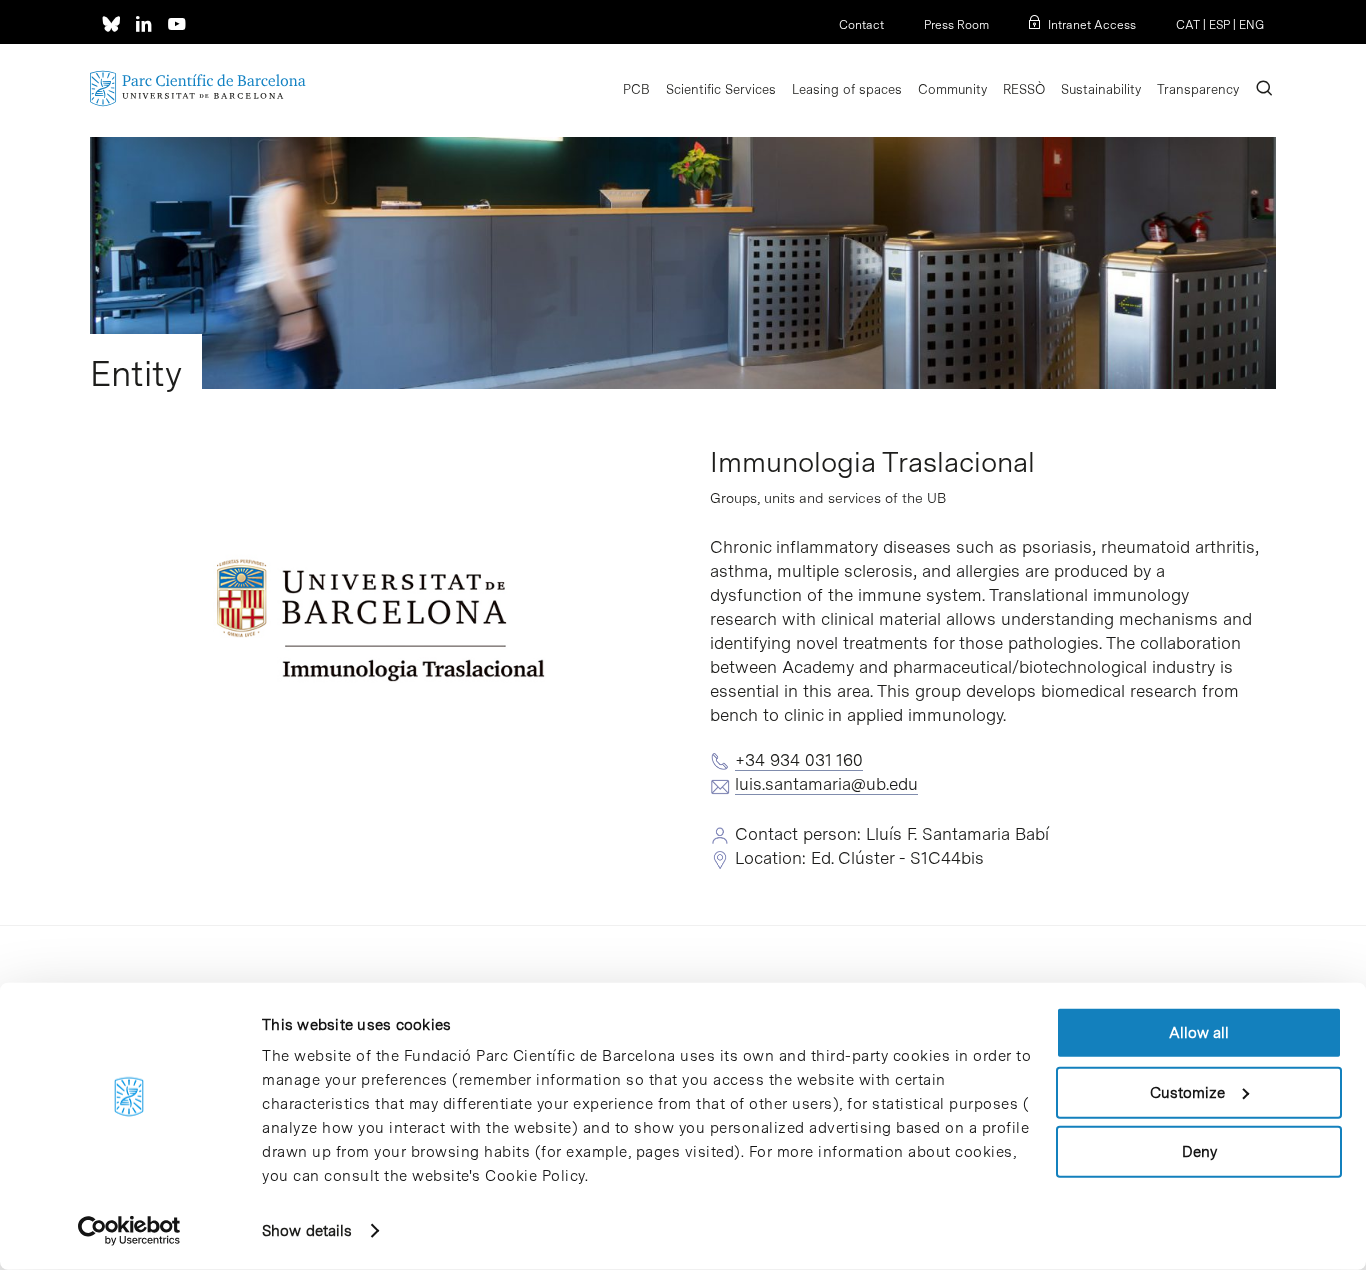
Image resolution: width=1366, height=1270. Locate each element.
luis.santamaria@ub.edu (826, 784)
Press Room (956, 25)
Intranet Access (1092, 25)
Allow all (1199, 1033)
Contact (861, 25)
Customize (1187, 1092)
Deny (1199, 1152)
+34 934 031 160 (799, 760)
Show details (307, 1231)
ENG (1251, 25)
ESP (1219, 25)
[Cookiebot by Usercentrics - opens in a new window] (129, 1231)
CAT (1188, 25)
